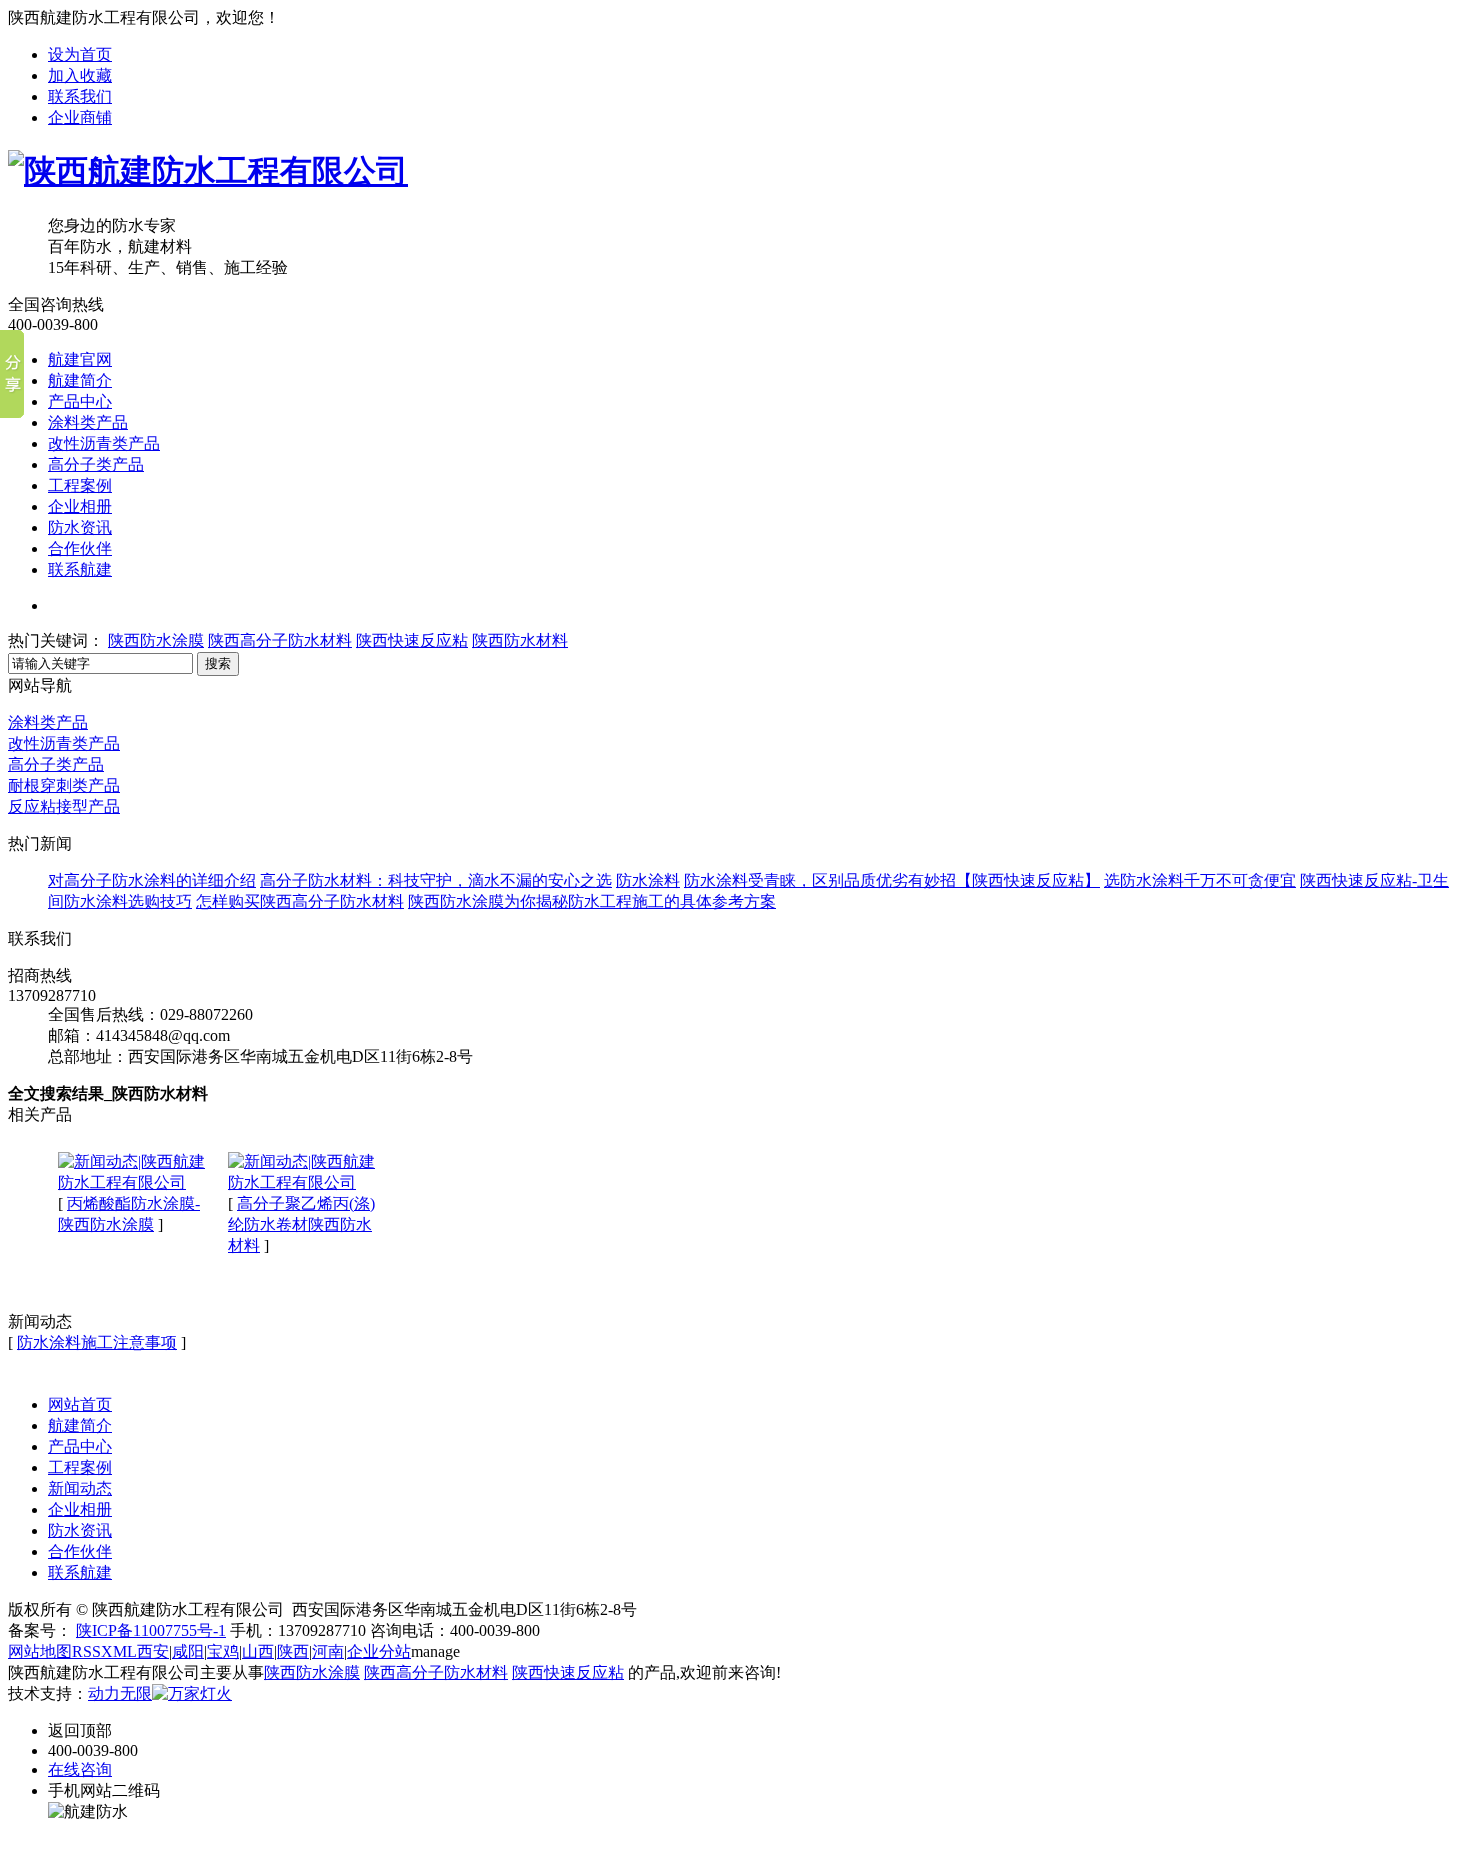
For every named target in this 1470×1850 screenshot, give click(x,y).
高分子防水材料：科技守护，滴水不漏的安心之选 (436, 880)
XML (119, 1651)
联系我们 (80, 96)
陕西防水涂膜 (156, 640)
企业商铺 (80, 117)
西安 (153, 1651)
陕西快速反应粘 (412, 640)
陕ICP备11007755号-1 (151, 1630)
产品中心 (80, 401)
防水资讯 (80, 527)
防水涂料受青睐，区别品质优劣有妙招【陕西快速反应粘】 (892, 880)
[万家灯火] (192, 1693)
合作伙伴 (80, 548)
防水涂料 (648, 880)
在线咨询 (80, 1769)
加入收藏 (80, 75)
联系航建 (80, 569)
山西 (258, 1651)
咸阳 (188, 1651)
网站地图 (40, 1651)
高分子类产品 (96, 464)
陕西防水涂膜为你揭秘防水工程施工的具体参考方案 (592, 901)
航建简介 (80, 380)
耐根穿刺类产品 (64, 785)
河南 (328, 1651)
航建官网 (80, 359)
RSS (86, 1651)
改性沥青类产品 (104, 443)
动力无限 (120, 1693)
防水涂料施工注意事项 (97, 1342)
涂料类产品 (88, 422)
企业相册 (80, 506)
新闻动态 (80, 1488)
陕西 (293, 1651)
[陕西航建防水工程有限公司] (208, 171)
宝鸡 (223, 1651)
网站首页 (80, 1404)
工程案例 (80, 485)
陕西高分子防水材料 (280, 640)
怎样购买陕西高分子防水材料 (300, 901)
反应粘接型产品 (64, 806)
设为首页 (80, 54)
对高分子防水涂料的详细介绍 (152, 880)
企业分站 (379, 1651)
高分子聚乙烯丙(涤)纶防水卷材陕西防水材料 (301, 1224)
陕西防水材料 (520, 640)
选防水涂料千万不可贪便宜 (1200, 880)
